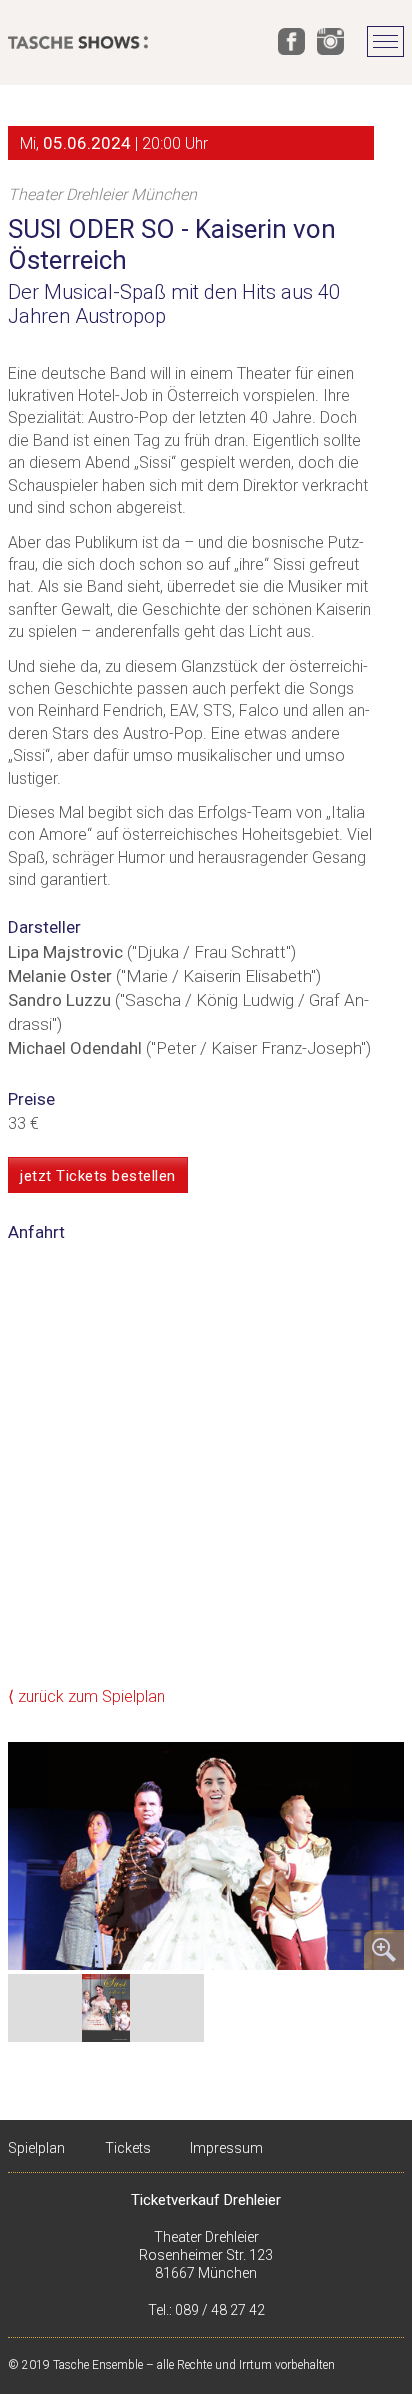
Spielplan (36, 2148)
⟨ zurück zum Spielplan (86, 1696)
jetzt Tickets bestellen (98, 1176)
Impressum (226, 2148)
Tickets (128, 2148)
